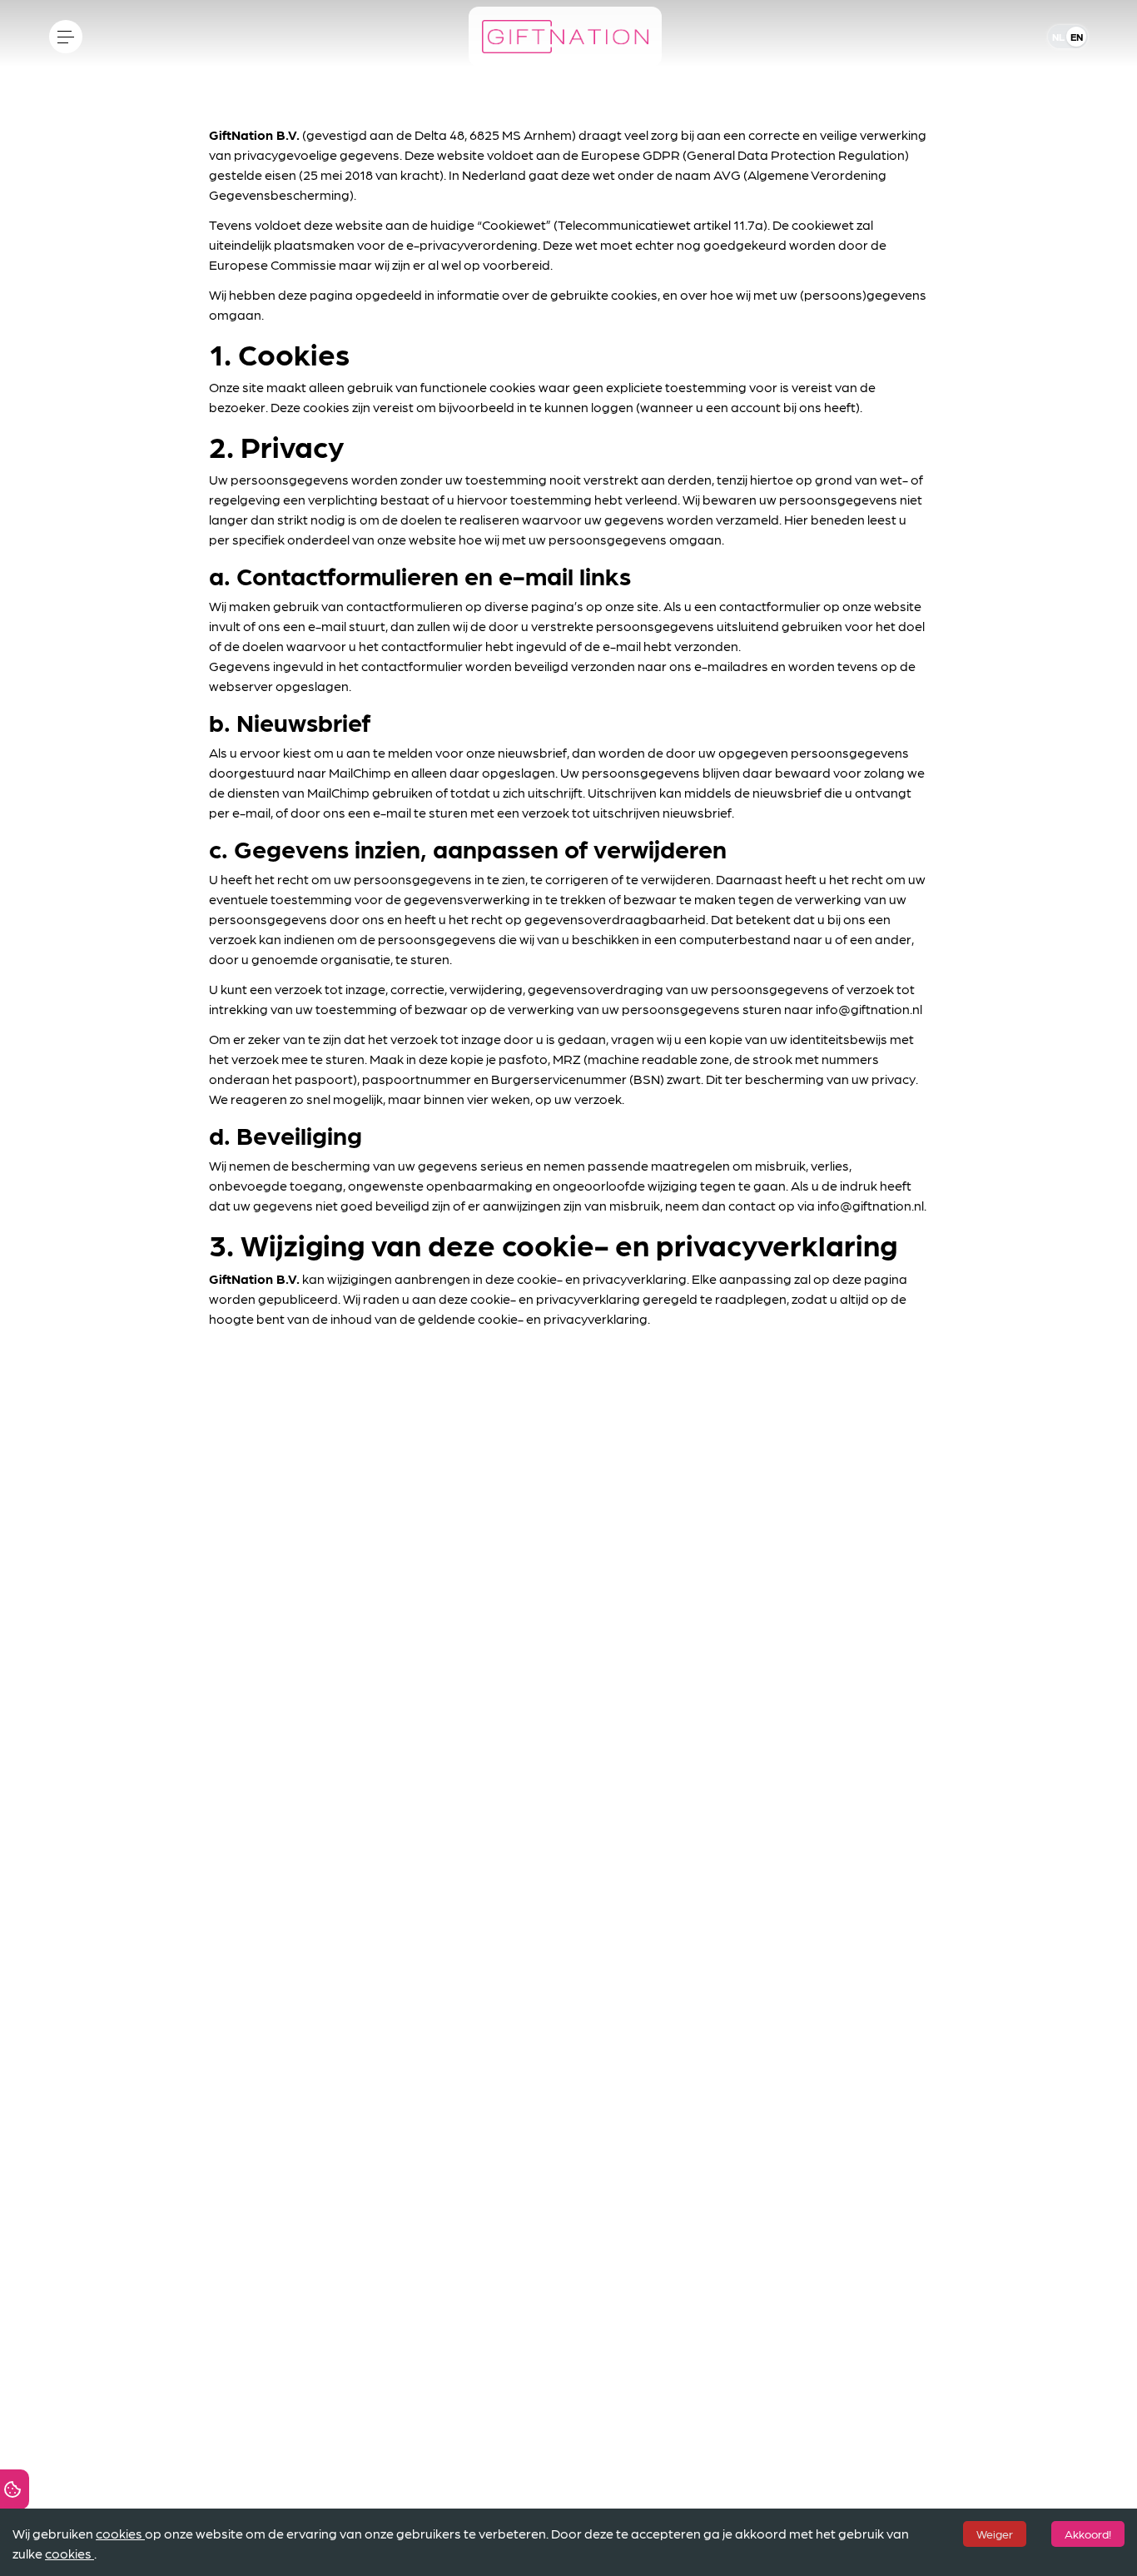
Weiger (995, 2534)
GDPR (661, 154)
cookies (119, 2533)
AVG (727, 174)
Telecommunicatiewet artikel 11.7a (660, 224)
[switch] (1068, 37)
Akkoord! (1088, 2534)
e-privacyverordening (472, 244)
